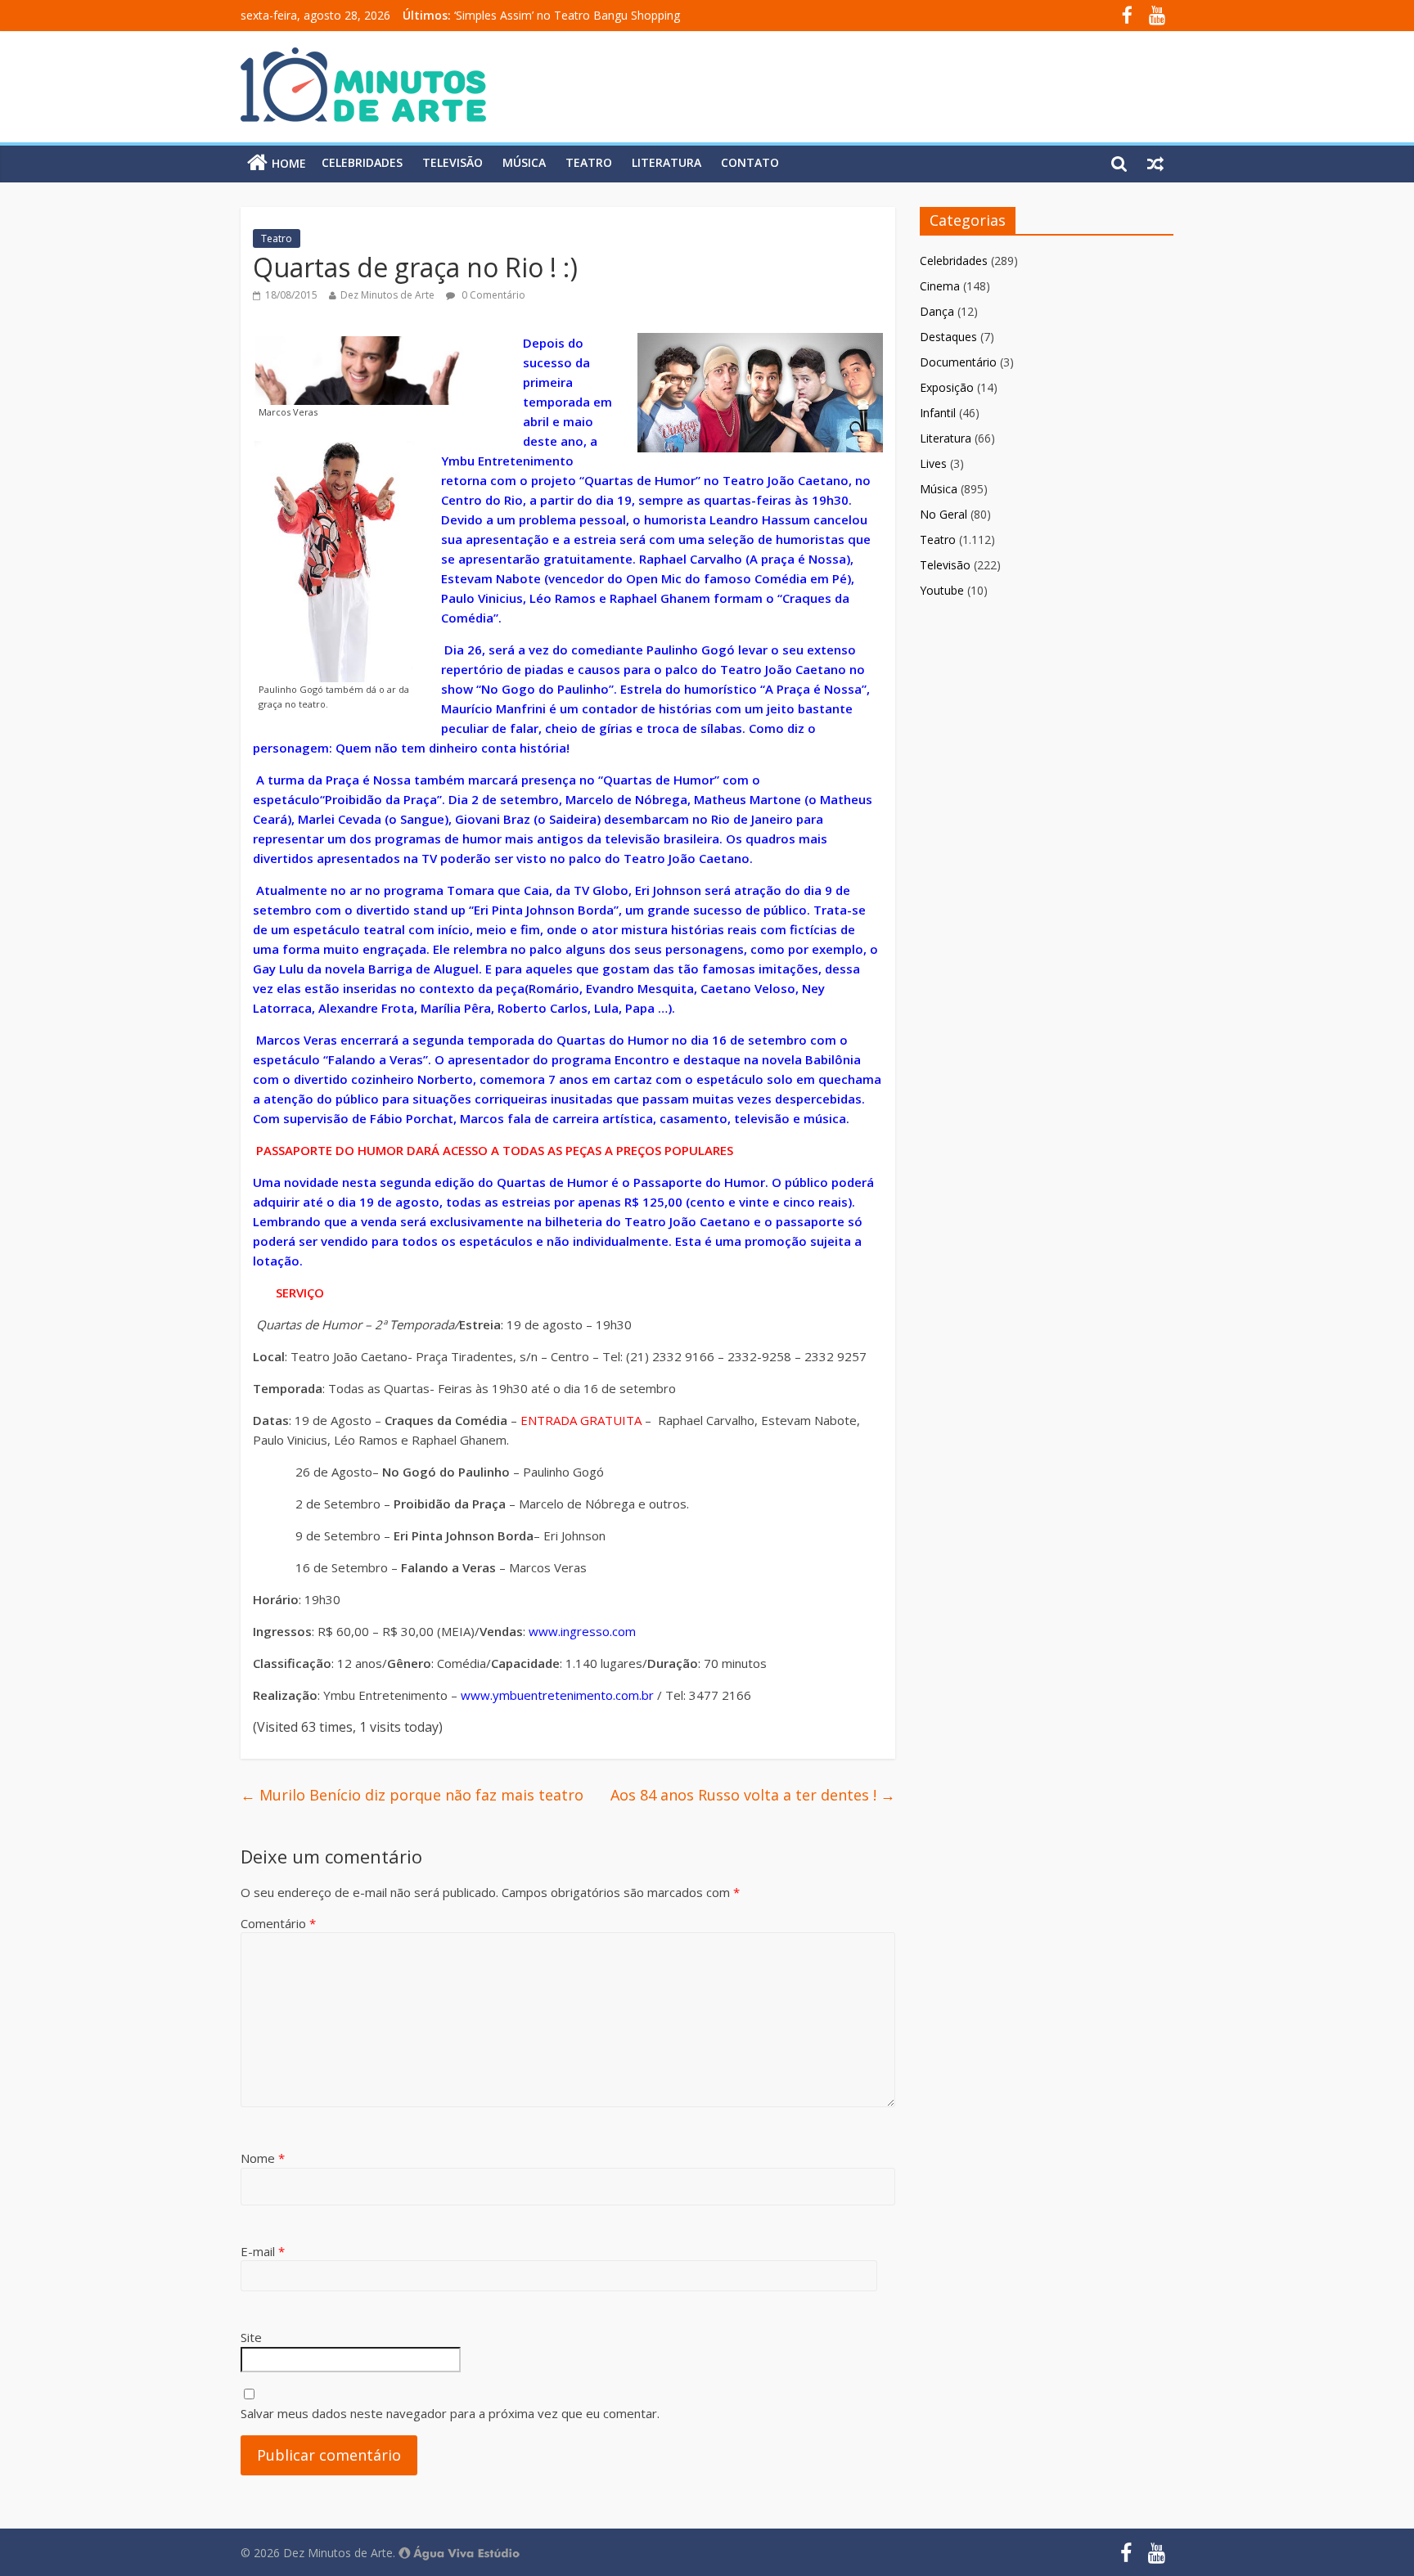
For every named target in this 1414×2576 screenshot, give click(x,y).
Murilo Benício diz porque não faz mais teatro (412, 1795)
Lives (933, 463)
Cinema (940, 286)
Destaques (948, 337)
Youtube (942, 590)
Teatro (589, 162)
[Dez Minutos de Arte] (363, 57)
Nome (263, 2158)
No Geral (943, 514)
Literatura (666, 162)
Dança (937, 311)
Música (524, 162)
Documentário (958, 362)
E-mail (263, 2251)
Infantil (938, 413)
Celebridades (362, 162)
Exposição (947, 387)
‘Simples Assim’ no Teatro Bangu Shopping (567, 15)
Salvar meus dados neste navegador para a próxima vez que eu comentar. (450, 2413)
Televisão (453, 162)
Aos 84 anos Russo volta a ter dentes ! (753, 1795)
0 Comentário (492, 295)
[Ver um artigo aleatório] (1155, 163)
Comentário (278, 1923)
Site (251, 2337)
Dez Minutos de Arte (387, 295)
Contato (750, 162)
